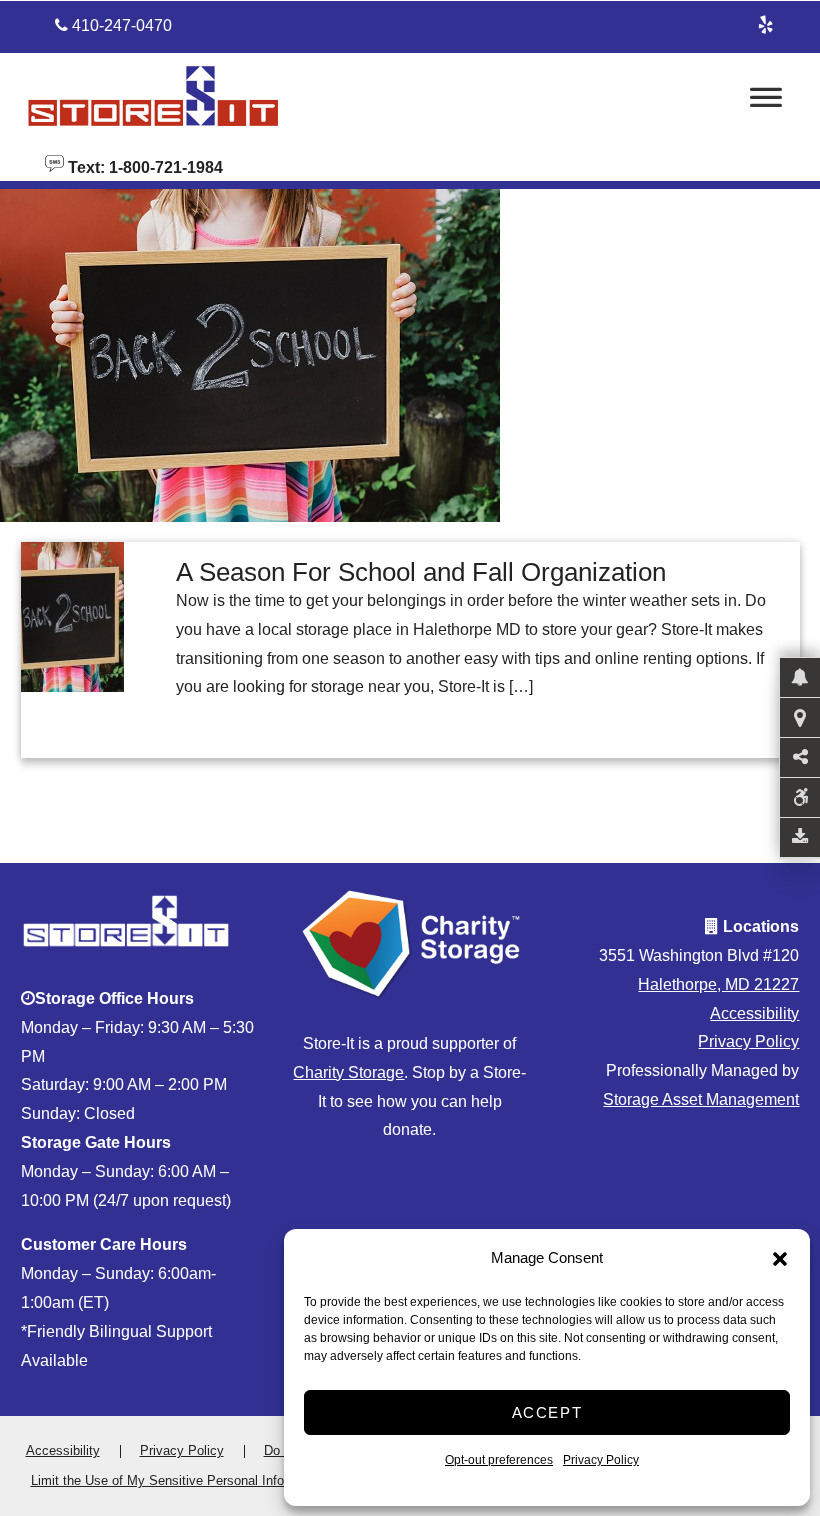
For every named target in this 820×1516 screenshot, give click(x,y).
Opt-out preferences (499, 1460)
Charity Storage (348, 1072)
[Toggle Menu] (766, 103)
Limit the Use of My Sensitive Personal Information (179, 1480)
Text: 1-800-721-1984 (143, 166)
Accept (547, 1412)
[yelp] (765, 22)
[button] (780, 1259)
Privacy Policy (601, 1460)
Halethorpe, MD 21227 (718, 984)
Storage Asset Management (701, 1099)
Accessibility (754, 1013)
